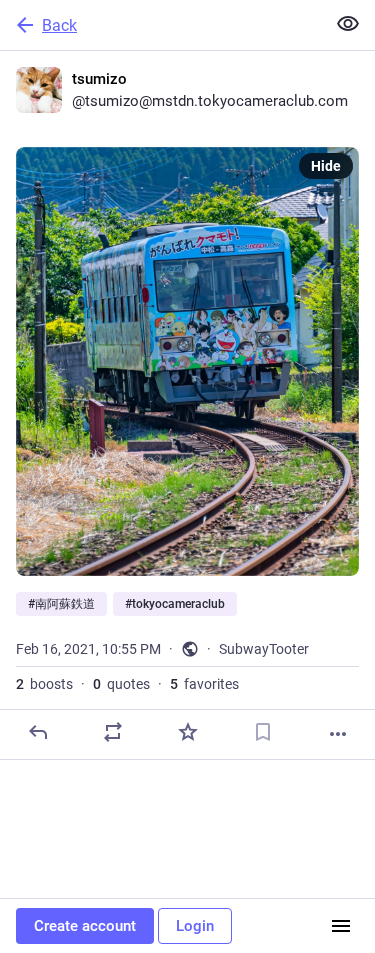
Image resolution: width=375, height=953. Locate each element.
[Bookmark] (263, 732)
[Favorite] (188, 732)
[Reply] (38, 732)
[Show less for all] (348, 24)
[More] (338, 734)
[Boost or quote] (113, 732)
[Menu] (341, 926)
